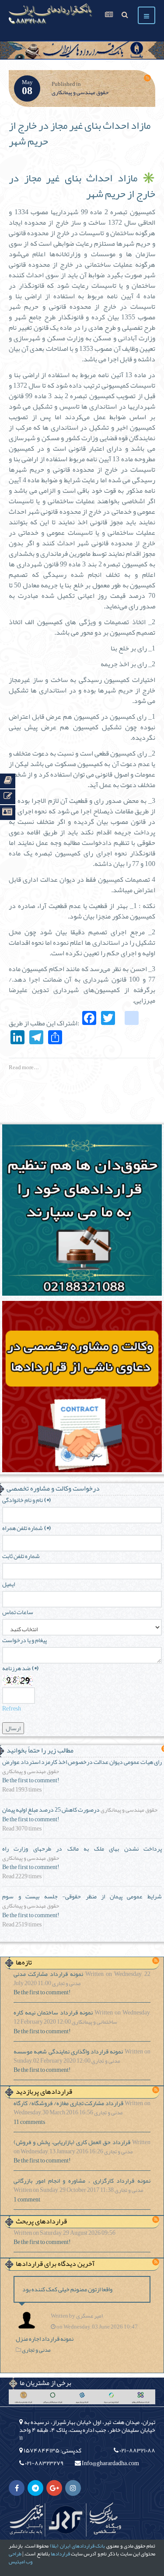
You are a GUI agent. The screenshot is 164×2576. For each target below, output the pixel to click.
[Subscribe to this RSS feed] (147, 78)
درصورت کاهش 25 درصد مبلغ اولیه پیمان (51, 1809)
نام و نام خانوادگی (26, 1500)
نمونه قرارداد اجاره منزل (45, 2339)
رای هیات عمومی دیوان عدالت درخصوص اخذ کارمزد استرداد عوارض (82, 1762)
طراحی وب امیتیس (21, 2558)
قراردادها (60, 2554)
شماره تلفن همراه (26, 1528)
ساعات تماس (18, 1612)
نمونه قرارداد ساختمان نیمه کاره (53, 2012)
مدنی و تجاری (66, 1984)
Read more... (24, 1067)
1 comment (27, 2200)
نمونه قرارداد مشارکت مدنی (48, 1974)
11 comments (29, 2122)
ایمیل (9, 1584)
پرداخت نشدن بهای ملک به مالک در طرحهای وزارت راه (82, 1848)
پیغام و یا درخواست (24, 1640)
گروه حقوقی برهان (66, 2519)
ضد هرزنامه (20, 1668)
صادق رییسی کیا (105, 2519)
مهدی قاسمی (26, 2519)
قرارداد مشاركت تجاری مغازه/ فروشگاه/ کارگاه (68, 2103)
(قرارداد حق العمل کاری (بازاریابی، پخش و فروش (72, 2142)
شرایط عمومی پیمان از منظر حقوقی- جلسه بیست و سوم (82, 1896)
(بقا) (54, 2546)
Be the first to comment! (31, 1780)
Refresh (12, 1708)
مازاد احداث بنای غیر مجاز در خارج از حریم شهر (80, 133)
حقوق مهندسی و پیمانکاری (80, 92)
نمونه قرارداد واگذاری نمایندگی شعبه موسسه (68, 2051)
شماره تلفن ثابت (21, 1556)
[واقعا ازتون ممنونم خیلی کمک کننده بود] (29, 2320)
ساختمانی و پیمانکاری (94, 2022)
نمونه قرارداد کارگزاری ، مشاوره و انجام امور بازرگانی (82, 2180)
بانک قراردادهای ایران (82, 2546)
